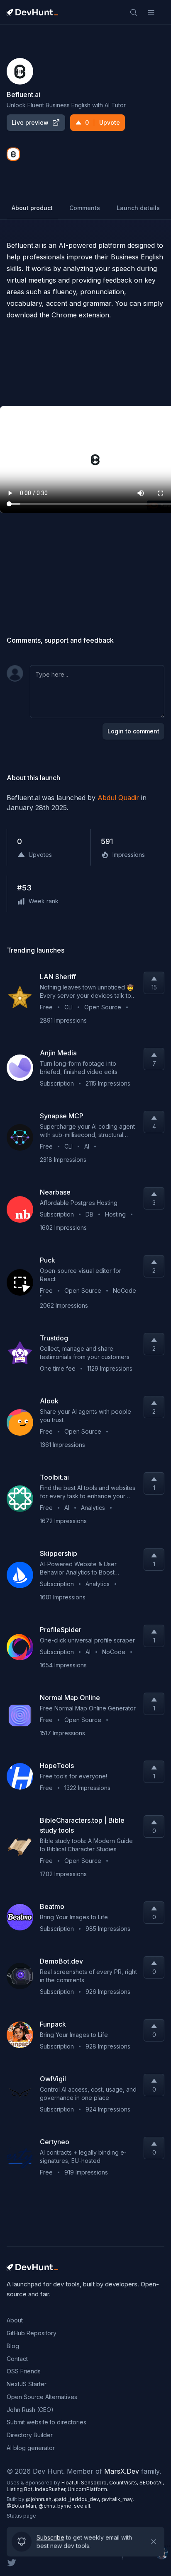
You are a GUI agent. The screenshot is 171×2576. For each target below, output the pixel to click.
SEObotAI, (152, 2483)
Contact (17, 2359)
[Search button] (134, 12)
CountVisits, (124, 2483)
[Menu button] (151, 12)
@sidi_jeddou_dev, (78, 2499)
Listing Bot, (21, 2489)
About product (32, 208)
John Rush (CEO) (30, 2410)
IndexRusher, (51, 2489)
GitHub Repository (32, 2333)
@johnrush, (40, 2499)
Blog (13, 2346)
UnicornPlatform (87, 2489)
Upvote (103, 122)
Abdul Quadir (118, 798)
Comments (85, 208)
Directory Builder (30, 2435)
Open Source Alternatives (42, 2397)
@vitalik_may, (117, 2499)
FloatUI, (71, 2483)
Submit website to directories (46, 2422)
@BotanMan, (23, 2506)
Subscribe (50, 2537)
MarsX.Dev (122, 2471)
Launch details (138, 208)
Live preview (30, 122)
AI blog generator (31, 2448)
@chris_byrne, (56, 2506)
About (15, 2320)
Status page (21, 2516)
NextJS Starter (27, 2384)
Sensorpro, (95, 2483)
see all (82, 2506)
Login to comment (133, 731)
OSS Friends (24, 2371)
